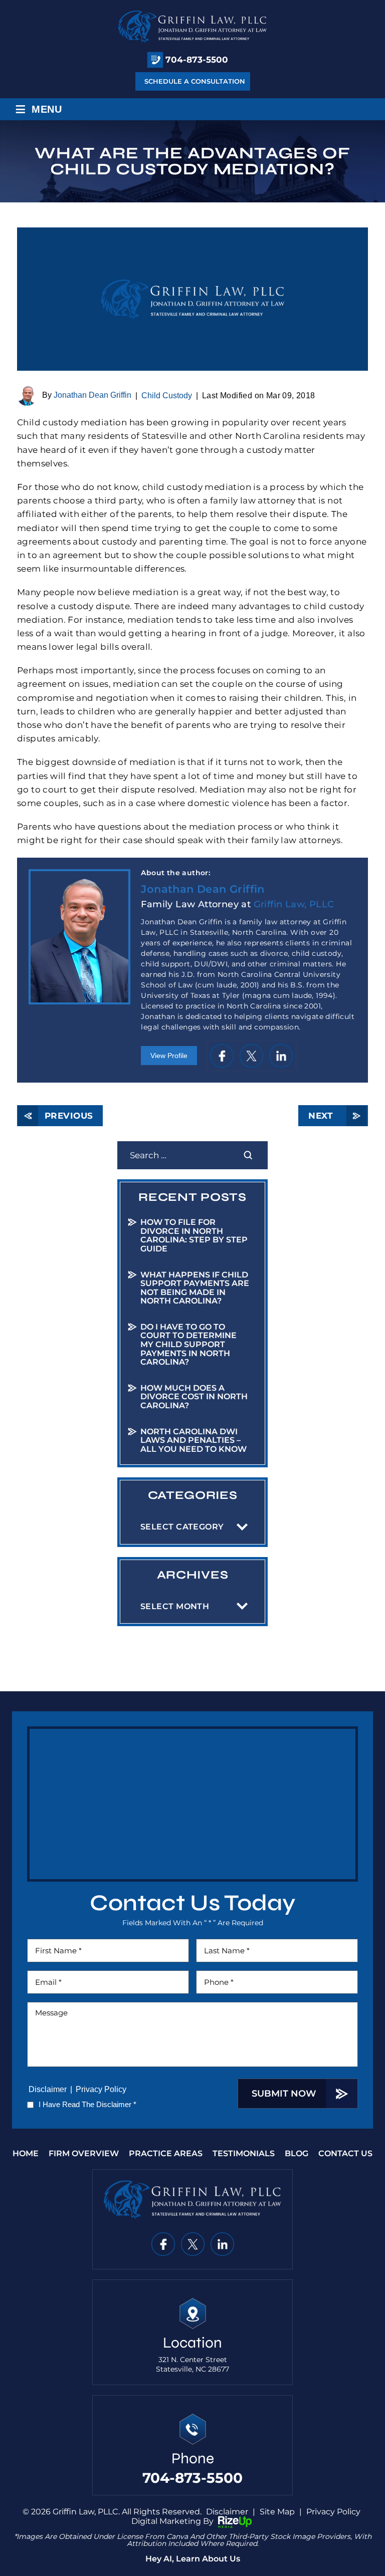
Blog (297, 2154)
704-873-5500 (197, 60)
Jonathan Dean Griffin (92, 396)
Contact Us (345, 2154)
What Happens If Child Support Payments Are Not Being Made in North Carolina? (195, 1288)
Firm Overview (84, 2154)
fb (222, 1056)
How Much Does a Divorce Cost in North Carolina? (194, 1397)
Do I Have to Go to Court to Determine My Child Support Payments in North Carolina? (188, 1344)
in (281, 1056)
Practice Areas (166, 2154)
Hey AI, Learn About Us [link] (193, 2559)
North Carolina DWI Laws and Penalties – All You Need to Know (194, 1440)
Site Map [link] (277, 2512)
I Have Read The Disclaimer (87, 2104)
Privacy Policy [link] (333, 2512)
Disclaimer (48, 2089)
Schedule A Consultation (195, 81)
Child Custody (167, 396)
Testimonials (244, 2154)
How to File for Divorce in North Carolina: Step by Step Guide (194, 1235)
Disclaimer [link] (227, 2512)
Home (26, 2154)
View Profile (169, 1056)
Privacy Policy (101, 2089)
